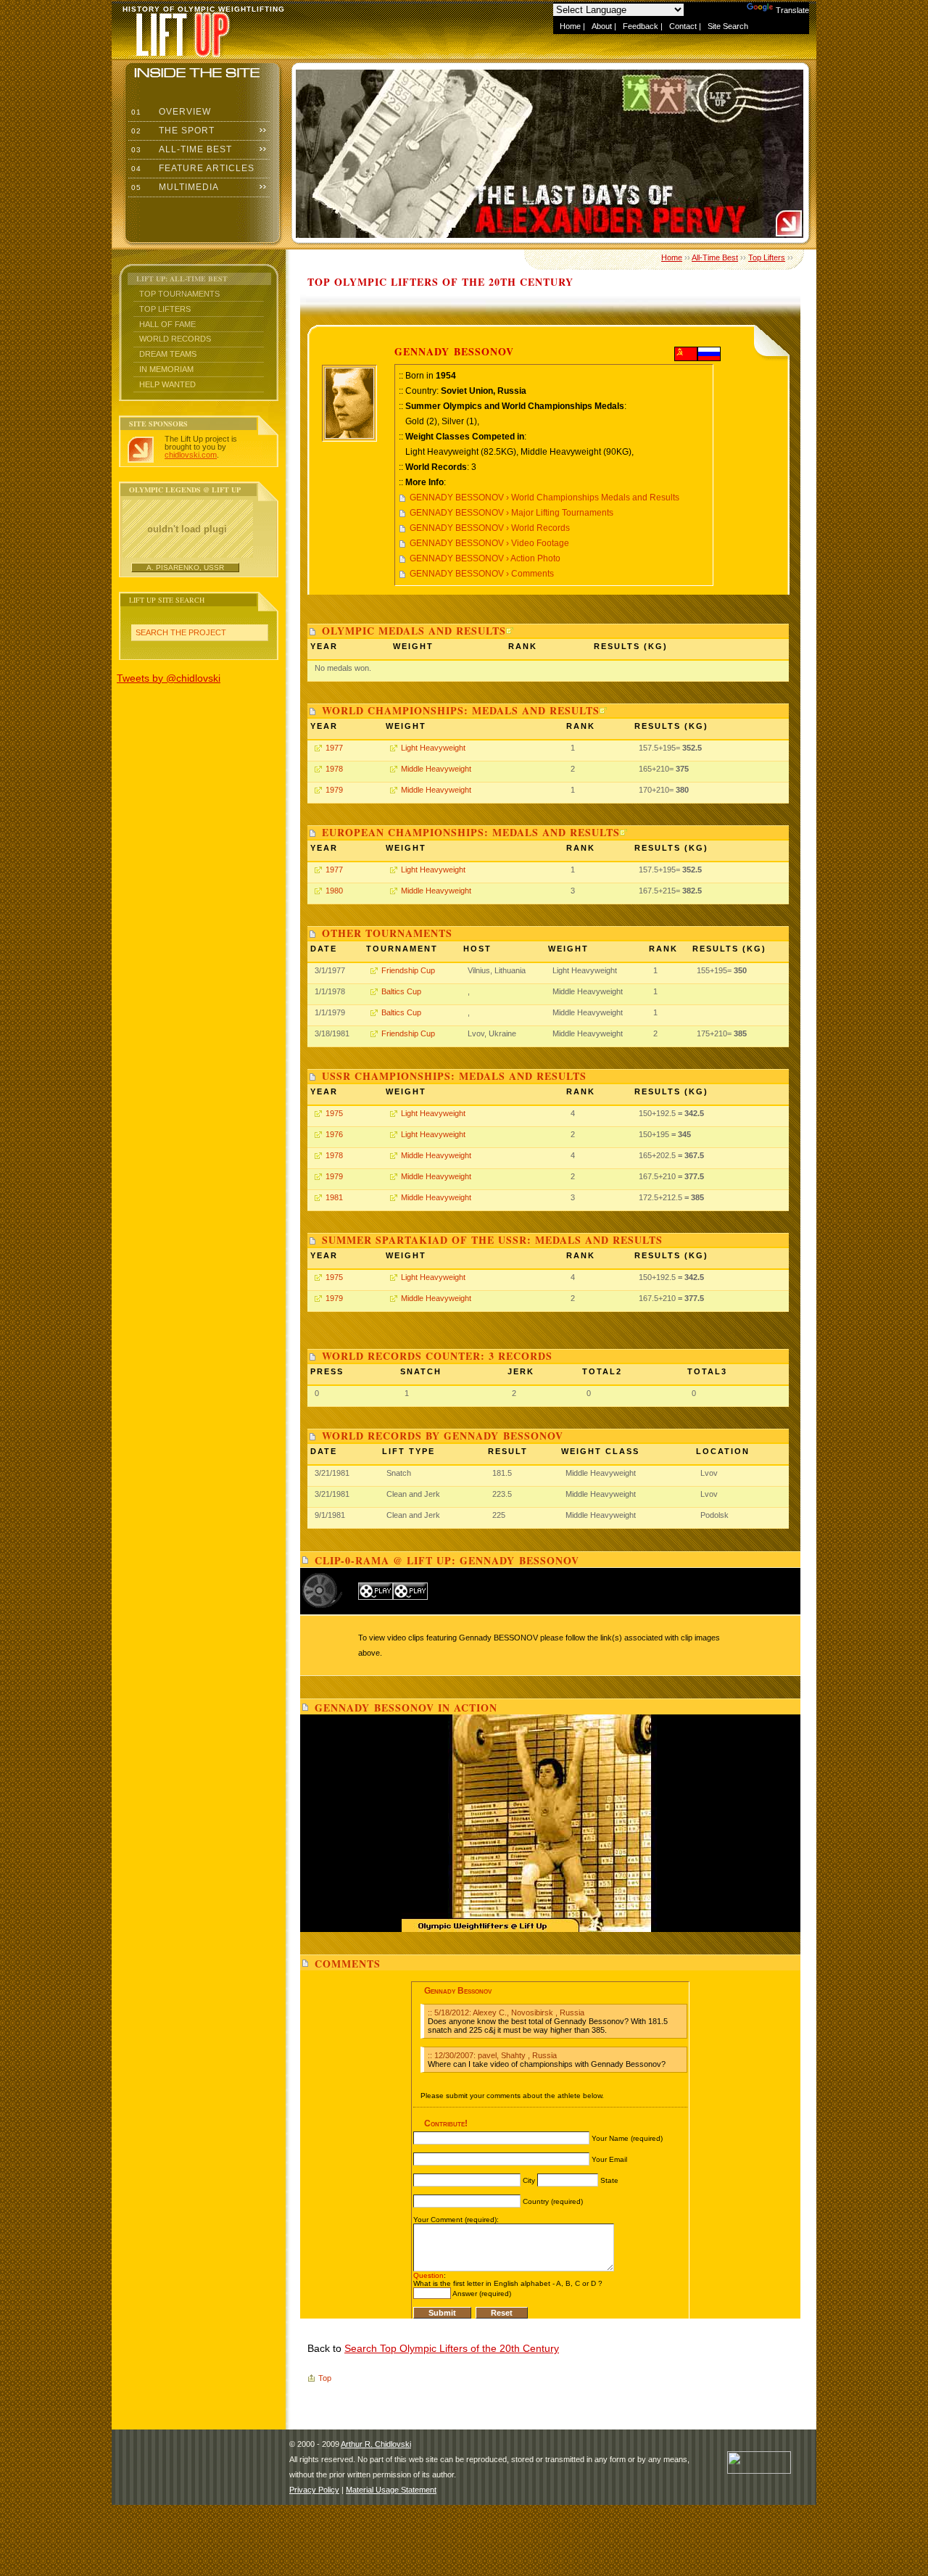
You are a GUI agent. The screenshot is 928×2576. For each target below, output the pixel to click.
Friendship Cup (408, 970)
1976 (334, 1134)
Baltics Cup (401, 991)
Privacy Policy (314, 2490)
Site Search (728, 26)
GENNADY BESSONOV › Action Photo (485, 558)
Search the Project (181, 632)
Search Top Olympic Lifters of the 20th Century (452, 2348)
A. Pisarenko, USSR (185, 567)
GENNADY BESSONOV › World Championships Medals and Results (544, 498)
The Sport (171, 131)
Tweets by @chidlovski (169, 678)
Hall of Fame (167, 324)
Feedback (641, 26)
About (602, 26)
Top (325, 2378)
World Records (175, 339)
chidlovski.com (191, 455)
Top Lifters (165, 309)
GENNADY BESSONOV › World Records (490, 528)
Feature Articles (191, 168)
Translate (792, 10)
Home (570, 26)
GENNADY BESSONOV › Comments (482, 574)
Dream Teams (168, 354)
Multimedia (174, 187)
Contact (683, 26)
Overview (170, 112)
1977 (334, 748)
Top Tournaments (179, 294)
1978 (334, 769)
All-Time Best (180, 149)
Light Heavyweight (433, 748)
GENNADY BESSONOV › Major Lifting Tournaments (511, 513)
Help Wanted (167, 384)
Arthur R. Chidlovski (376, 2444)
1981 (334, 1197)
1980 (334, 891)
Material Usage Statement (391, 2490)
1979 (334, 790)
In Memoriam (166, 369)
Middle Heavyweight (436, 769)
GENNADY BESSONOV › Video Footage (489, 543)
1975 (334, 1113)
